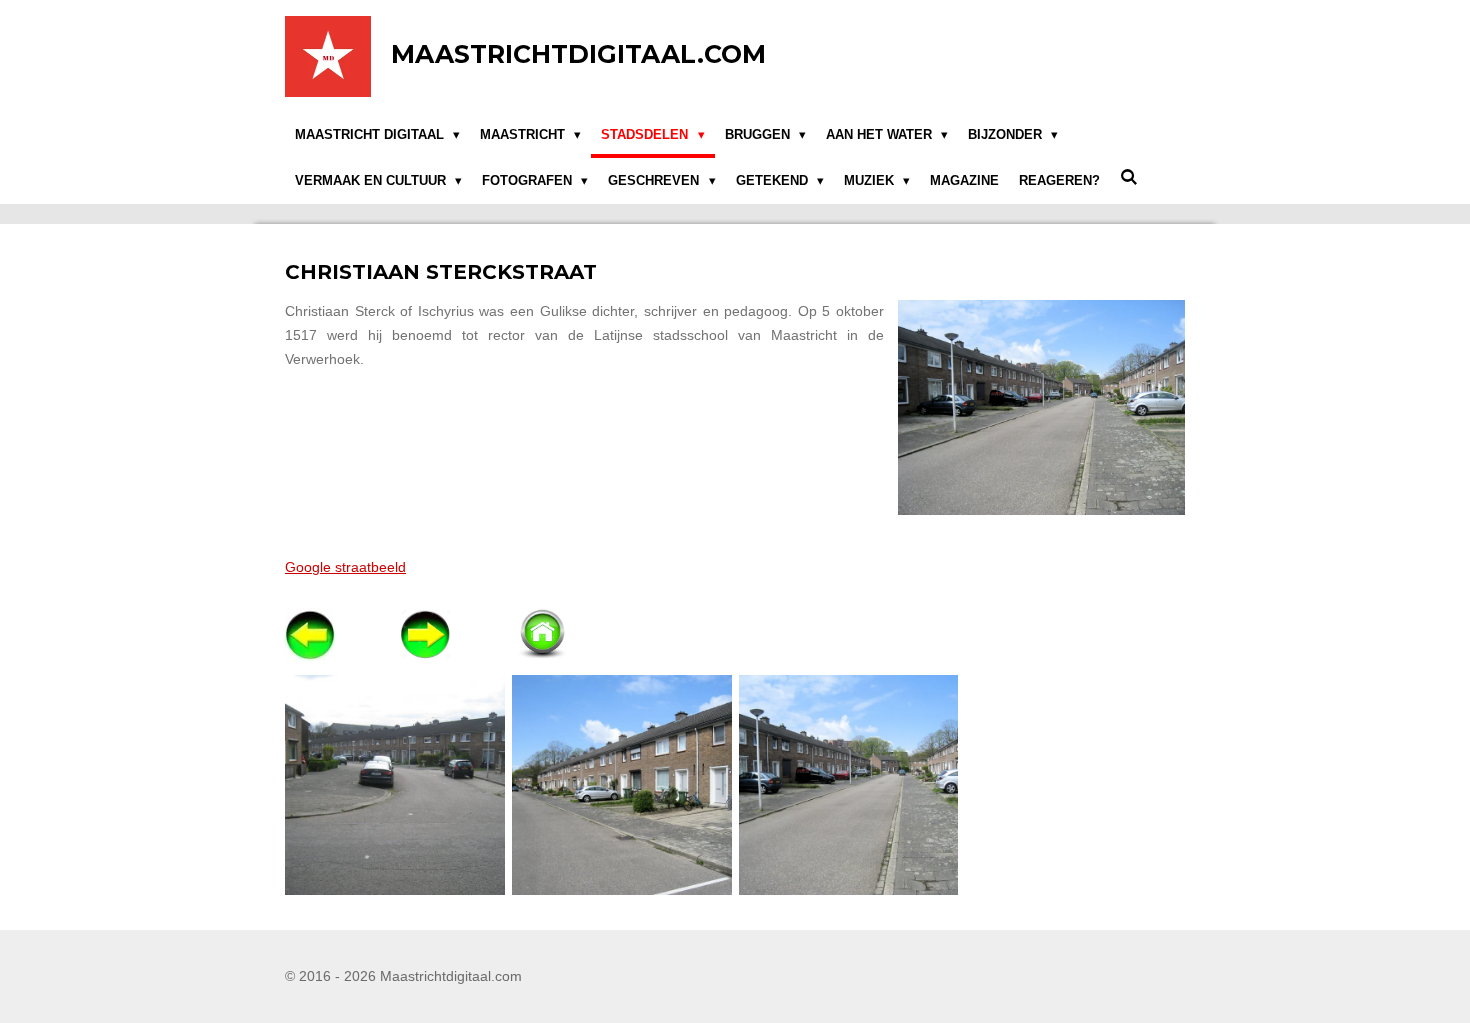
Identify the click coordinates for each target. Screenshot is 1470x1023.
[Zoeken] (1129, 177)
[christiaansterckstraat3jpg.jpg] (395, 784)
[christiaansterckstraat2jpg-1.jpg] (848, 784)
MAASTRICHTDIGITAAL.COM (578, 54)
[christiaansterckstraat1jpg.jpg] (621, 784)
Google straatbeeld (345, 567)
